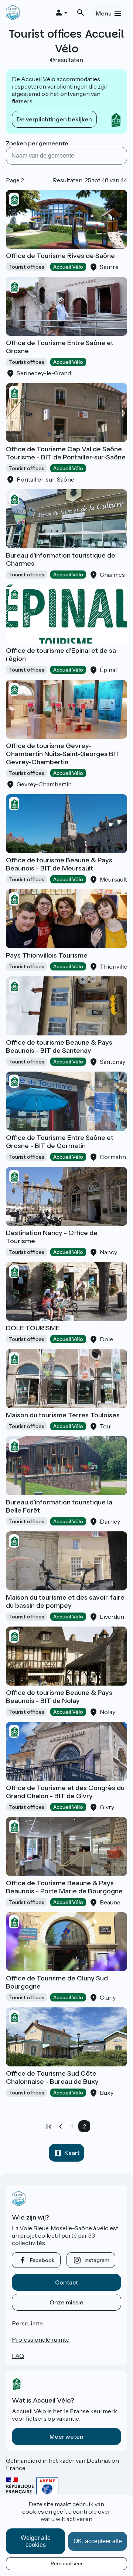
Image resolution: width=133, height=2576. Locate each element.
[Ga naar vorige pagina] (61, 2126)
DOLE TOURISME (33, 1328)
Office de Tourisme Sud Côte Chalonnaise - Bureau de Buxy (52, 2077)
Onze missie (66, 2302)
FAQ (18, 2356)
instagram (97, 2260)
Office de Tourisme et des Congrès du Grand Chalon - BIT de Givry (65, 1792)
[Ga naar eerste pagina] (49, 2126)
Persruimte (27, 2323)
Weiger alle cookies (36, 2541)
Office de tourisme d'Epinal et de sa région (61, 655)
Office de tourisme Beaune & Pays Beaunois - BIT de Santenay (59, 1046)
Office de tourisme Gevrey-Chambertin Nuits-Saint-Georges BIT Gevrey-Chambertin (63, 754)
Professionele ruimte (41, 2339)
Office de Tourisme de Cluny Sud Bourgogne (57, 1982)
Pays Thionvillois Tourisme (47, 955)
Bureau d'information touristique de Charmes (61, 559)
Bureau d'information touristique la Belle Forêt (59, 1506)
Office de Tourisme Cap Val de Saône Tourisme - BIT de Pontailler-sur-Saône (66, 453)
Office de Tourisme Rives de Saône (60, 256)
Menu (104, 13)
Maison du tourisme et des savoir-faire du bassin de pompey (65, 1601)
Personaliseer (67, 2563)
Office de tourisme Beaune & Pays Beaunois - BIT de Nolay (59, 1697)
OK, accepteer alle (98, 2541)
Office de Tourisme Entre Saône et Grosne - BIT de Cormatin (60, 1142)
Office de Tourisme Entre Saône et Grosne (60, 347)
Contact (66, 2282)
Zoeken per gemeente (37, 143)
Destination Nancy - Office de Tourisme (52, 1237)
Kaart (72, 2153)
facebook (42, 2260)
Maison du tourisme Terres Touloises (63, 1415)
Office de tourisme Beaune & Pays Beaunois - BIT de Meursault (59, 864)
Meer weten (66, 2437)
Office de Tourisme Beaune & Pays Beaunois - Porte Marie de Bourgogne (64, 1887)
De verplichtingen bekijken (54, 119)
